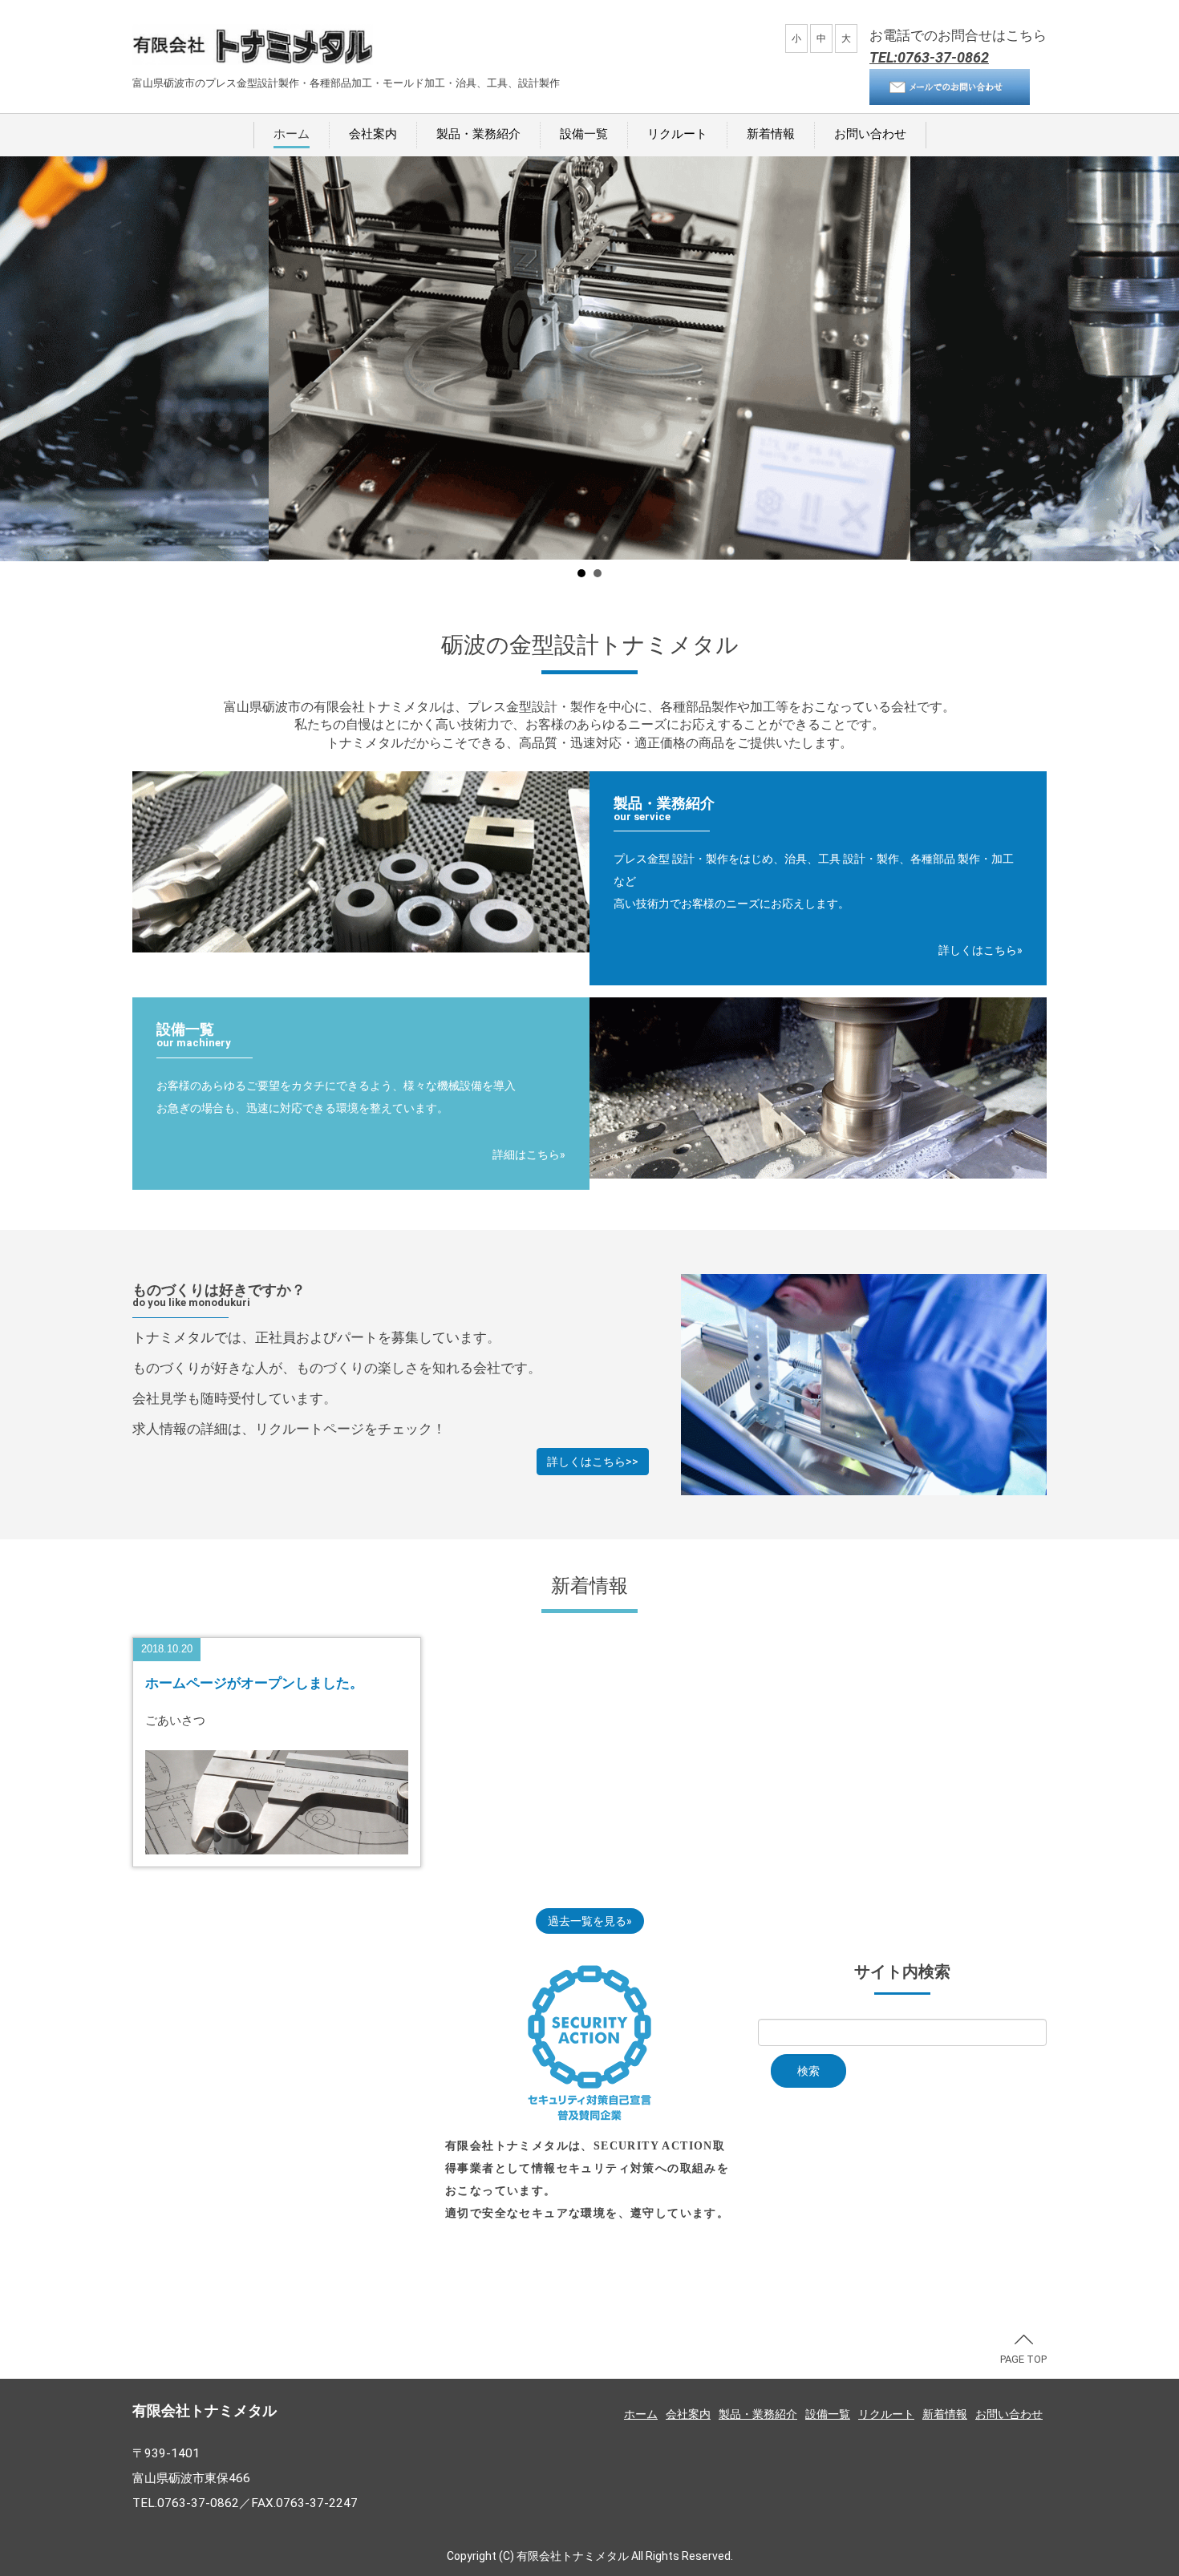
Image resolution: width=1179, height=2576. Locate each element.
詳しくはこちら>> (593, 1462)
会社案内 (373, 134)
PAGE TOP (1023, 2359)
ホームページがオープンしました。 (254, 1683)
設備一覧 (584, 134)
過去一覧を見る (587, 1921)
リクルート (677, 134)
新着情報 (771, 134)
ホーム (292, 134)
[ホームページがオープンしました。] (277, 1801)
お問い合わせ (870, 134)
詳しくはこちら (978, 950)
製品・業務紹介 (478, 134)
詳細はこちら (526, 1155)
